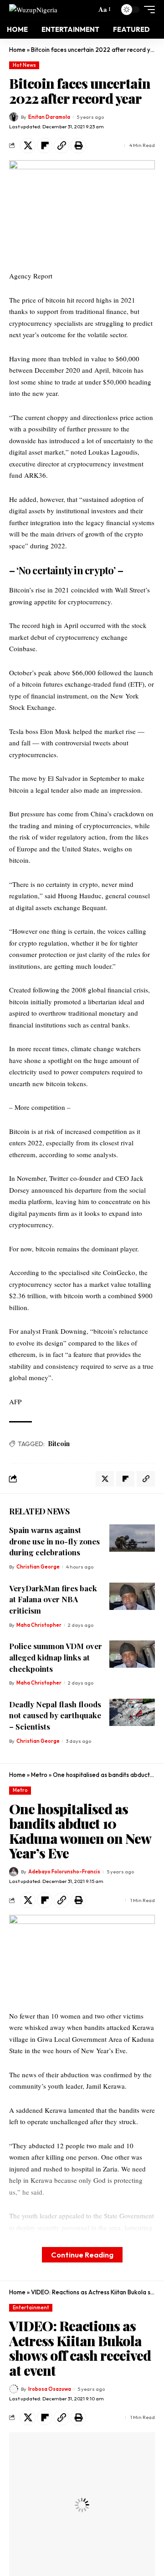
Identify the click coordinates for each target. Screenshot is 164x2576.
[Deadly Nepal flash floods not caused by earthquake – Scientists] (132, 1712)
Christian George (38, 1567)
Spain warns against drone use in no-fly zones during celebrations (54, 1541)
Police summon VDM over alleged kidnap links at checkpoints (56, 1657)
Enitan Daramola (49, 117)
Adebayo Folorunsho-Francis (64, 1872)
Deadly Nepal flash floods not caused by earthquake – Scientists (55, 1715)
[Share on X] (28, 146)
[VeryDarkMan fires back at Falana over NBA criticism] (132, 1596)
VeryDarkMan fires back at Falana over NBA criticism (53, 1599)
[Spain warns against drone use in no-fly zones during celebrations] (132, 1538)
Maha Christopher (39, 1625)
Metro (39, 1775)
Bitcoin (59, 1444)
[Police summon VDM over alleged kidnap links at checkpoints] (132, 1654)
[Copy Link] (61, 146)
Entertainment (31, 2308)
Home (17, 50)
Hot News (24, 65)
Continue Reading (82, 2255)
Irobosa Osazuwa (50, 2389)
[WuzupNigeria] (33, 9)
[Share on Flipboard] (45, 146)
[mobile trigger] (147, 10)
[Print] (78, 146)
